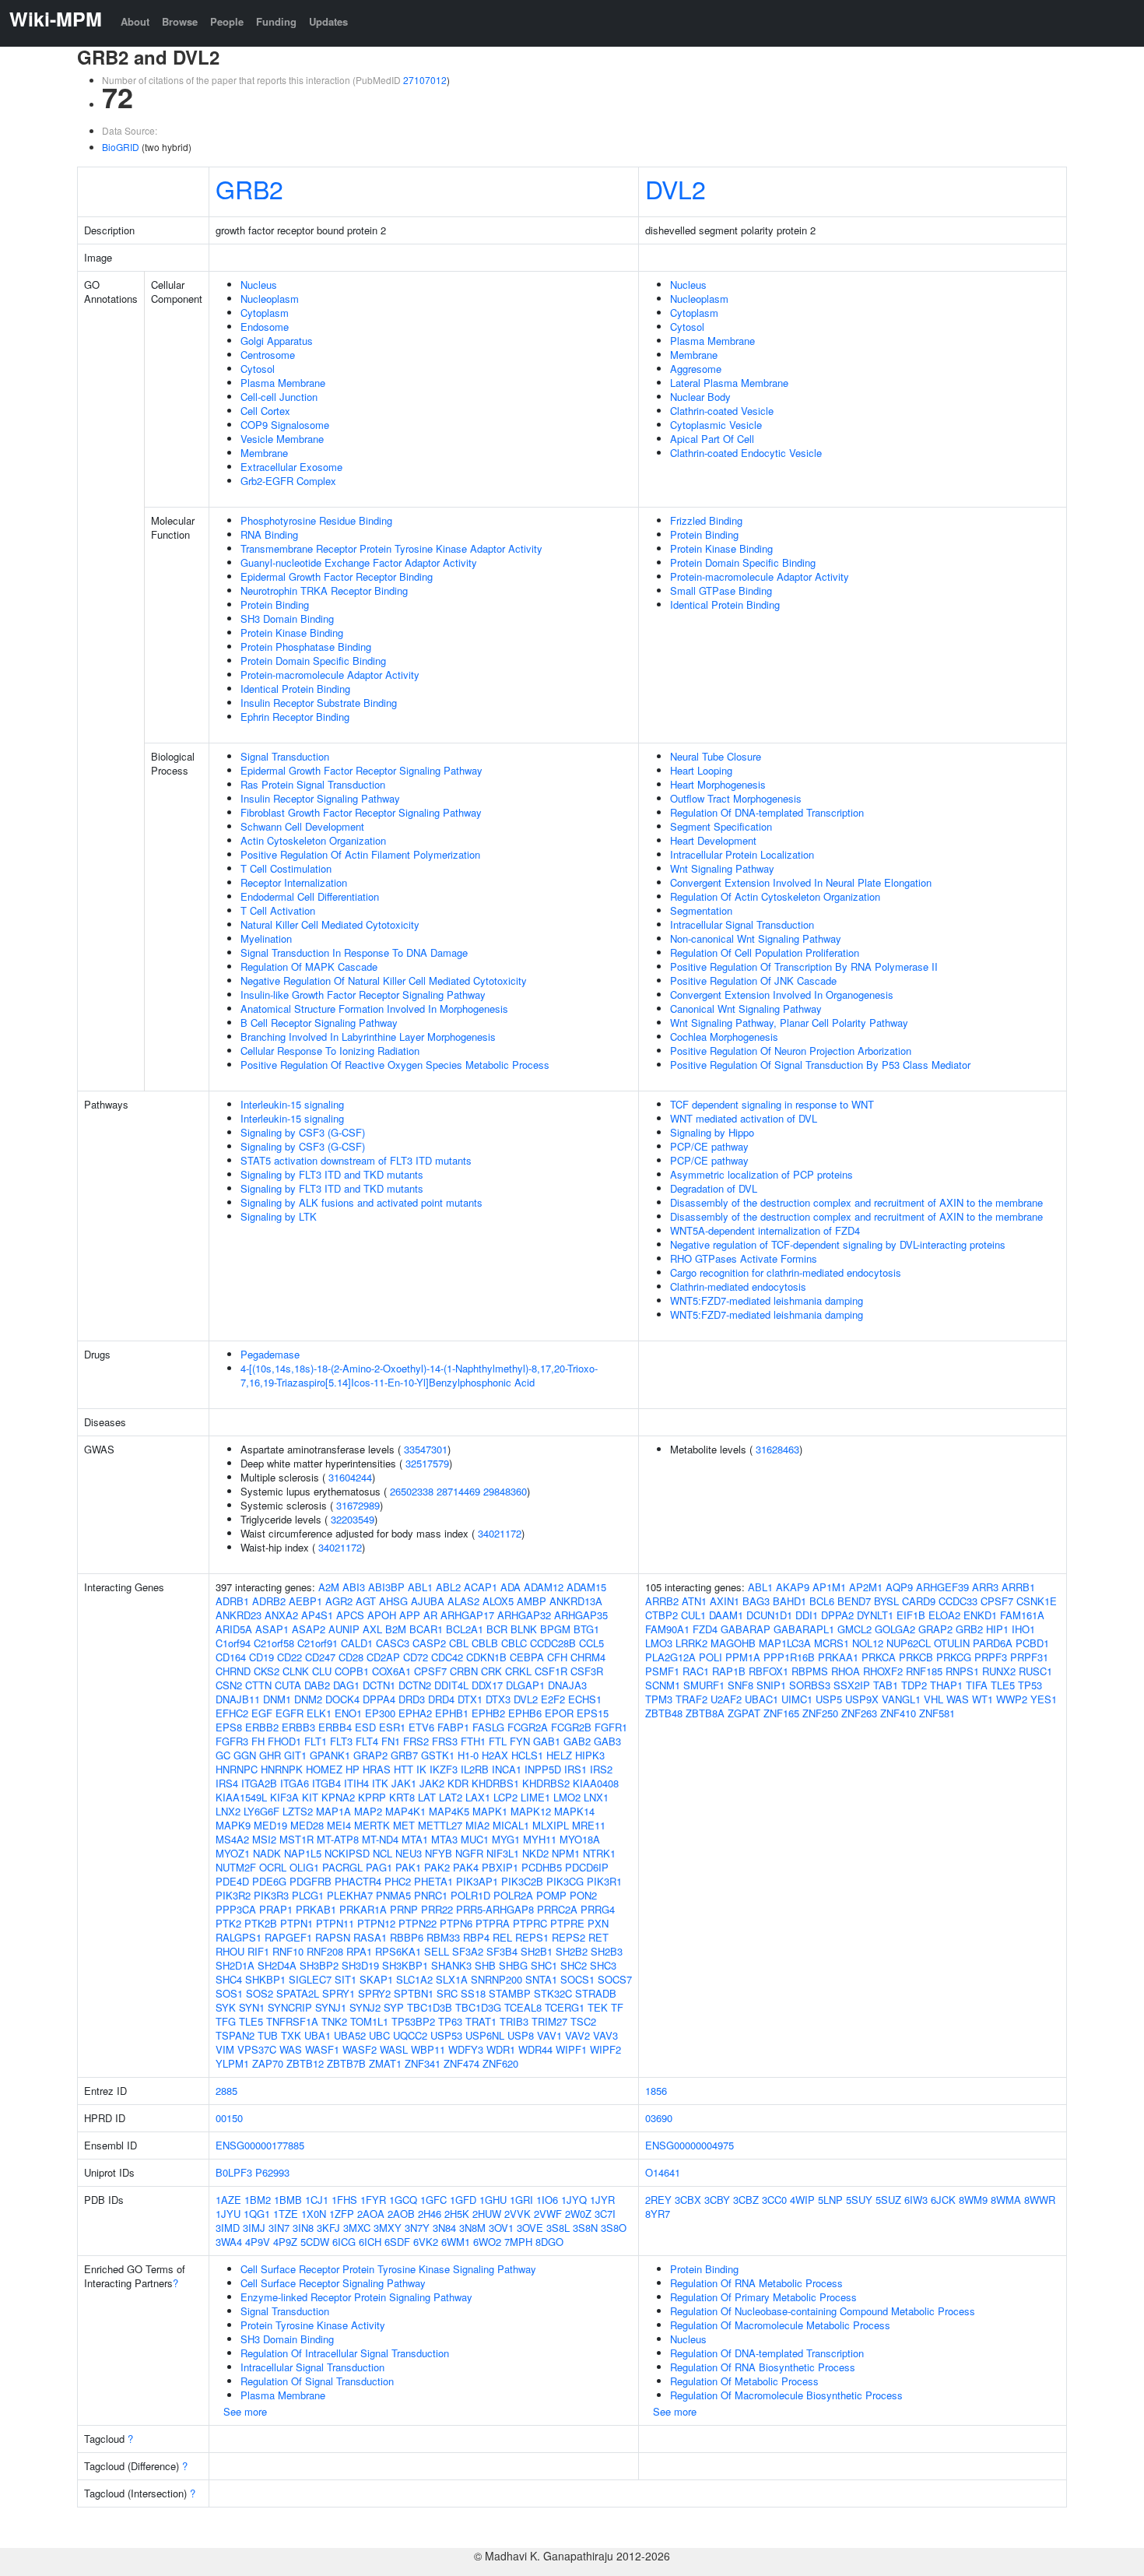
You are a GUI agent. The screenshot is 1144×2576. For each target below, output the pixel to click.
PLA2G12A (670, 1657)
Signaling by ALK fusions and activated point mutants (361, 1202)
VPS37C (257, 2049)
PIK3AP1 (477, 1881)
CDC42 (447, 1657)
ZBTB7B (346, 2063)
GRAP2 (370, 1755)
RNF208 (325, 1951)
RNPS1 (962, 1671)
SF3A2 (468, 1951)
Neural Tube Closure (716, 756)
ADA (511, 1587)
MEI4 (339, 1825)
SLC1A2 (414, 1979)
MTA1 (415, 1839)
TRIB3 (514, 2021)
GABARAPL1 (804, 1629)
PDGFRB (311, 1881)
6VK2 (426, 2242)
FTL (498, 1741)
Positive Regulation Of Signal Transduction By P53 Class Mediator (820, 1065)
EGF (262, 1713)
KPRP (372, 1797)
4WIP (802, 2200)
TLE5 (251, 2021)
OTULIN (952, 1643)
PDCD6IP (587, 1867)
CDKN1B (486, 1657)
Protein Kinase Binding (292, 633)
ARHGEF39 (942, 1587)
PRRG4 (598, 1909)
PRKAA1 (838, 1657)
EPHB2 (488, 1713)
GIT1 (295, 1755)
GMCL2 (854, 1629)
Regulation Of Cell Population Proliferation (765, 952)
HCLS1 (527, 1755)
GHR (270, 1755)
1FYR (373, 2200)
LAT (427, 1797)
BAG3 (756, 1601)
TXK (291, 2035)
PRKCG (954, 1657)
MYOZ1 (233, 1853)
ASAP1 (272, 1629)
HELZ (559, 1755)
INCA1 (507, 1769)
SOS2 (260, 1993)
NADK (267, 1853)
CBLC (514, 1643)
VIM (225, 2049)
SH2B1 (537, 1951)
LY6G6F (261, 1811)
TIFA (977, 1685)
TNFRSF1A (292, 2021)
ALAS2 (463, 1601)
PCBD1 (1032, 1643)
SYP (394, 2007)
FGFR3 (232, 1741)
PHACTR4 (358, 1881)
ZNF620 (500, 2063)
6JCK (943, 2200)
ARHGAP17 (467, 1615)
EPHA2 (415, 1713)
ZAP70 (268, 2063)
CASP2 (429, 1643)
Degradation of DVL (714, 1188)
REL (502, 1937)
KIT (310, 1797)
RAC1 (696, 1671)
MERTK (372, 1825)
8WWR (1040, 2200)
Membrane (264, 453)
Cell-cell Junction (279, 397)
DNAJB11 (238, 1699)
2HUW (487, 2214)
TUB (268, 2035)
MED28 (307, 1825)
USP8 (521, 2035)
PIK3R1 (604, 1881)
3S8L (558, 2228)
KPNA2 (338, 1797)
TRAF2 (691, 1699)
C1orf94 (233, 1643)
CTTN (258, 1685)
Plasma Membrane (283, 383)
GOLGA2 (895, 1629)
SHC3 (603, 1965)
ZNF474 (461, 2063)
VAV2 (577, 2035)
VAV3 (605, 2035)
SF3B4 (502, 1951)
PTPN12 (376, 1923)
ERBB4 (335, 1727)
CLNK (296, 1671)
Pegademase (270, 1354)
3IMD (228, 2228)
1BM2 (258, 2200)
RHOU (230, 1951)
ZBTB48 (664, 1713)
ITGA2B (259, 1783)
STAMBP (510, 1993)
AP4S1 (317, 1615)
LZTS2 (298, 1811)
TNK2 (334, 2021)
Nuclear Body (700, 397)
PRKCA (879, 1657)
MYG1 (506, 1839)
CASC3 (393, 1643)
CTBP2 (661, 1615)
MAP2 (368, 1811)
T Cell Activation (278, 910)
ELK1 (319, 1713)
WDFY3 (466, 2049)
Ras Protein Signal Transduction (313, 784)
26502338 (412, 1491)
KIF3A (284, 1797)
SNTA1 (541, 1979)
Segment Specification (721, 826)
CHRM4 (588, 1657)
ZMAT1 (385, 2063)
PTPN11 (335, 1923)
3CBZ (746, 2200)
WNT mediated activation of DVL (744, 1118)
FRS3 (445, 1741)
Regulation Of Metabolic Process (744, 2381)
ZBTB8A (705, 1713)
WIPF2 (605, 2049)
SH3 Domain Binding (287, 619)
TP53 (1030, 1685)
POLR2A (513, 1895)
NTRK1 (599, 1853)
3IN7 (279, 2228)
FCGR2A (528, 1727)
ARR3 (985, 1587)
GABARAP (746, 1629)
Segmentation (701, 910)
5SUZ (888, 2200)
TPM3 (659, 1699)
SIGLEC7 (310, 1979)
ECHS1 (585, 1699)
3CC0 (774, 2200)
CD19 (261, 1657)
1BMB (288, 2200)
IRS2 (601, 1769)
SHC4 (229, 1979)
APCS (350, 1615)
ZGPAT (744, 1713)
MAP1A (333, 1811)
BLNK (524, 1629)
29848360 (505, 1491)
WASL (394, 2049)
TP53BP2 (413, 2021)
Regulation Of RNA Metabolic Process (756, 2283)
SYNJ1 (331, 2007)
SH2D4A (277, 1965)
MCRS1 (832, 1643)
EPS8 (229, 1727)
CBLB (485, 1643)
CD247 (320, 1657)
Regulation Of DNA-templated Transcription (767, 812)
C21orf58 (274, 1643)
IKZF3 (444, 1769)
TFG (226, 2021)
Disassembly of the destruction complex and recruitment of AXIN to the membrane (856, 1202)
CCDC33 (958, 1601)
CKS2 (267, 1671)
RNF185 (924, 1671)
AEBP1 (305, 1601)
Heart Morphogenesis (718, 784)
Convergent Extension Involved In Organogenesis (782, 995)
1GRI (521, 2200)
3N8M (472, 2228)
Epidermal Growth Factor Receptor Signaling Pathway (361, 770)
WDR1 (501, 2049)
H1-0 (468, 1755)
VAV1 (549, 2035)
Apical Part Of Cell (712, 439)
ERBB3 (298, 1727)
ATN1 (694, 1601)
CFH (557, 1657)
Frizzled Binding (706, 520)
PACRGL (342, 1867)
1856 (656, 2091)
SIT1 (346, 1979)
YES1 (1044, 1699)
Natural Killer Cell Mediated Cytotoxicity (330, 924)
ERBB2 (262, 1727)
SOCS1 (577, 1979)
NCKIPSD (347, 1853)
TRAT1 (481, 2021)
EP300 (380, 1713)
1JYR (602, 2200)
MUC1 (475, 1839)
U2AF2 (726, 1699)
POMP (551, 1895)
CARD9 (919, 1601)
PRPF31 (1029, 1657)
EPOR (559, 1713)
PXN (598, 1923)
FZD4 (705, 1629)
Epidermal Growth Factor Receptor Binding (337, 576)
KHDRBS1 (495, 1783)
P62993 (272, 2172)
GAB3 (607, 1741)
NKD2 (535, 1853)
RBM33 (443, 1937)
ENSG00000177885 (260, 2145)
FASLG (488, 1727)
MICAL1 (511, 1825)
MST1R (297, 1839)
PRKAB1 (316, 1909)
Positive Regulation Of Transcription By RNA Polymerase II (804, 966)
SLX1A (452, 1979)
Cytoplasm (265, 313)
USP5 (829, 1699)
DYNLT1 (875, 1615)
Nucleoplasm (270, 299)
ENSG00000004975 (690, 2145)
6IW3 (916, 2200)
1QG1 (257, 2214)
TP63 (450, 2021)
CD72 (416, 1657)
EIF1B (911, 1615)
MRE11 (589, 1825)
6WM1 (456, 2242)
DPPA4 (379, 1699)
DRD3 (412, 1699)
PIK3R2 (233, 1895)
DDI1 (807, 1615)
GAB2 (577, 1741)
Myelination (266, 938)
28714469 (458, 1491)
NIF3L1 (503, 1853)
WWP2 (1012, 1699)
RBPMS (810, 1671)
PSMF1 (662, 1671)
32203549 (353, 1519)
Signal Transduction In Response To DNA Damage (354, 952)
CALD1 (357, 1643)
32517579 (427, 1463)
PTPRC (530, 1923)
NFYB (439, 1853)
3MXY (388, 2228)
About (135, 21)
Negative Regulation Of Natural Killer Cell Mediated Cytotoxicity (384, 980)
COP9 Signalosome (285, 425)
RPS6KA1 (398, 1951)
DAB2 (317, 1685)
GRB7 (404, 1755)
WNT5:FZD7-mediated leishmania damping (767, 1300)
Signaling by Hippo (712, 1132)
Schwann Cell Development (302, 826)
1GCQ (403, 2200)
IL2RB (475, 1769)
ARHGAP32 (524, 1615)
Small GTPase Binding (721, 590)
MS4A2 (232, 1839)
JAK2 (432, 1783)
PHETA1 (433, 1881)
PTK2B (261, 1923)
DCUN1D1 (769, 1615)
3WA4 (229, 2242)
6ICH (370, 2242)
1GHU (493, 2200)
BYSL (886, 1601)
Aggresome (696, 369)
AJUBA (428, 1601)
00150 (229, 2118)
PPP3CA (236, 1909)
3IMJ (254, 2228)
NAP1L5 (303, 1853)
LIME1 (535, 1797)
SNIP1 (771, 1685)
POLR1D (470, 1895)
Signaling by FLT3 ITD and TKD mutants (332, 1174)
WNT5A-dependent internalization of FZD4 (765, 1230)
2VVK (518, 2214)
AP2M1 (866, 1587)
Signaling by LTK (279, 1216)
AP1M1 (829, 1587)
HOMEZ (324, 1769)
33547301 (426, 1449)
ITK (380, 1783)
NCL (383, 1853)
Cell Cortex (265, 411)
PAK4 (466, 1867)
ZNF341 (423, 2063)
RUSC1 (1035, 1671)
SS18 (473, 1993)
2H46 (430, 2214)
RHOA (846, 1671)
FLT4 (367, 1741)
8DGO (549, 2242)
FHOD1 (284, 1741)
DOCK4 (342, 1699)
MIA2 (477, 1825)
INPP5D (543, 1769)
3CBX (688, 2200)
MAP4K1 (405, 1811)
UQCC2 (410, 2035)
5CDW (315, 2242)
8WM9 (973, 2200)
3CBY (717, 2200)
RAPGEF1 (288, 1937)
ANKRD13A (576, 1601)
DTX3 (498, 1699)
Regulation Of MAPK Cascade (309, 966)
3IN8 (303, 2228)
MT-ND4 (380, 1839)
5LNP (830, 2200)
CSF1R (551, 1671)
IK (421, 1769)
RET (598, 1937)
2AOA (371, 2214)
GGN (245, 1755)
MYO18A (580, 1839)
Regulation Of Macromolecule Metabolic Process (780, 2325)
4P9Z (285, 2242)
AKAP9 (793, 1587)
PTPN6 (456, 1923)
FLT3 (341, 1741)
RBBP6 (407, 1937)
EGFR (290, 1713)
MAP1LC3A (785, 1643)
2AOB (401, 2214)
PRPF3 (991, 1657)
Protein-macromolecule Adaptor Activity (330, 675)
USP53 (446, 2035)
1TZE (286, 2214)
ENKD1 (980, 1615)
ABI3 (354, 1587)
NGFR (469, 1853)
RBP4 (476, 1937)
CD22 (290, 1657)
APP (410, 1615)
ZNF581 (937, 1713)
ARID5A (234, 1629)
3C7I (605, 2214)
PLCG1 (308, 1895)
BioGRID (121, 147)
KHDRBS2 (546, 1783)
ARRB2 (662, 1601)
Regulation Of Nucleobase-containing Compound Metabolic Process (823, 2311)
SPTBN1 (414, 1993)
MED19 (270, 1825)
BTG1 (586, 1629)
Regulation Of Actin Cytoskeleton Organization (775, 896)
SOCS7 (615, 1979)
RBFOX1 (769, 1671)
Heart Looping (701, 770)
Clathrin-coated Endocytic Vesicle (746, 453)
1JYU (228, 2214)
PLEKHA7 (350, 1895)
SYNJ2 (365, 2007)
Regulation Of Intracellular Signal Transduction (345, 2353)
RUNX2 (999, 1671)
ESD (365, 1727)
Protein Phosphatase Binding (306, 647)
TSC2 (583, 2021)
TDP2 (914, 1685)
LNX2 (228, 1811)
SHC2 (574, 1965)
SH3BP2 (319, 1965)
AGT (366, 1601)
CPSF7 (430, 1671)
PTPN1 (297, 1923)
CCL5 (591, 1643)
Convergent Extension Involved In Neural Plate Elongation (801, 882)
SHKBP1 (265, 1979)
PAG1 (379, 1867)
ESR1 (392, 1727)
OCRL (273, 1867)
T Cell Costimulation (286, 868)
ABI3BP (386, 1587)
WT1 (983, 1699)
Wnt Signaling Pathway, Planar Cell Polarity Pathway (789, 1023)
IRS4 (227, 1783)
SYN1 (252, 2007)
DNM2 (308, 1699)
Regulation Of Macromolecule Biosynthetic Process (786, 2395)
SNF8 (740, 1685)
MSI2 (264, 1839)
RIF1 (258, 1951)
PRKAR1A (363, 1909)
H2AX (495, 1755)
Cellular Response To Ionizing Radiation (330, 1051)
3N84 (444, 2228)
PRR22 (437, 1909)
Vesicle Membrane (282, 439)
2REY (658, 2200)
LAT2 (451, 1797)
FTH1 (473, 1741)
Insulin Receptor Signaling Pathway (320, 798)
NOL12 (868, 1643)
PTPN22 (418, 1923)
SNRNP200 (497, 1979)
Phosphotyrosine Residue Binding (316, 520)
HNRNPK (282, 1769)
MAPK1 (490, 1811)
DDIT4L (451, 1685)
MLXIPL (551, 1825)
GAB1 (547, 1741)
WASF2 (360, 2049)
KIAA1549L (241, 1797)
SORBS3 (810, 1685)
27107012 (425, 80)
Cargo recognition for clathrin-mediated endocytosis (786, 1272)
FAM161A (1022, 1615)
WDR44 (535, 2049)
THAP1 (946, 1685)
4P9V (258, 2242)
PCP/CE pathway (709, 1146)
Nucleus (259, 285)
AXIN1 (725, 1601)
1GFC (433, 2200)
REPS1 (532, 1937)
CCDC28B (553, 1643)
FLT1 (316, 1741)
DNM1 (277, 1699)
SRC (447, 1993)
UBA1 (318, 2035)
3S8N (585, 2228)
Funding (276, 21)
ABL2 (448, 1587)
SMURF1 (704, 1685)
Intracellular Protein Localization (742, 854)
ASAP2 (309, 1629)
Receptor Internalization (294, 882)
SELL (437, 1951)
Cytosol (258, 369)
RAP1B (729, 1671)
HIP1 (997, 1629)
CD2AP (383, 1657)
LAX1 (478, 1797)
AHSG (393, 1601)
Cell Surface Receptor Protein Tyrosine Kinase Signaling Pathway (388, 2269)
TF (617, 2007)
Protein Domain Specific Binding (313, 661)
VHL (933, 1699)
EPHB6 (525, 1713)
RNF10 (288, 1951)
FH (258, 1741)
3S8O (614, 2228)
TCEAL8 (523, 2007)
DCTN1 (379, 1685)
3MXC (357, 2228)
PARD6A (993, 1643)
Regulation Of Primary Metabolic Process (763, 2297)
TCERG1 (565, 2007)
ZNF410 (898, 1713)
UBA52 (350, 2035)
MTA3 (444, 1839)
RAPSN (333, 1937)
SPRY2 (374, 1993)
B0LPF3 (234, 2172)
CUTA (288, 1685)
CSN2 (229, 1685)
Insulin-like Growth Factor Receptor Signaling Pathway (363, 995)
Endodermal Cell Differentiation (310, 896)
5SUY (859, 2200)
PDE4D (232, 1881)
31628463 (777, 1449)
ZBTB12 (305, 2063)
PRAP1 (276, 1909)
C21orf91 (318, 1643)
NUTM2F (236, 1867)
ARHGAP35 (581, 1615)
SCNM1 (663, 1685)
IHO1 (1023, 1629)
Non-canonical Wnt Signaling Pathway (756, 938)
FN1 (391, 1741)
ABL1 (420, 1587)
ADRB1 (232, 1601)
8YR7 (658, 2214)
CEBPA (527, 1657)
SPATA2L (298, 1993)
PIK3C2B (522, 1881)
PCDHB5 (542, 1867)
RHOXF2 (883, 1671)
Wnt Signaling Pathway (722, 868)
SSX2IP (852, 1685)
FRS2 (416, 1741)
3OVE (530, 2228)
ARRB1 (1018, 1587)
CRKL (518, 1671)
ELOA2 (944, 1615)
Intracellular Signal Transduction (742, 924)
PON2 (583, 1895)
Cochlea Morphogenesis (724, 1037)
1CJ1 (317, 2200)
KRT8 (402, 1797)
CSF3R (587, 1671)
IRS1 (576, 1769)
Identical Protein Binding (295, 689)
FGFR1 (611, 1727)
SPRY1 (339, 1993)
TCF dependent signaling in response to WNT (772, 1104)
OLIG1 (304, 1867)
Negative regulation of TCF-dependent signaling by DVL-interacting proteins (838, 1244)
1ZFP (342, 2214)
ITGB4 (326, 1783)
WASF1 (322, 2049)
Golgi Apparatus (277, 341)
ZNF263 (859, 1713)
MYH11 (540, 1839)
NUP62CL (909, 1643)
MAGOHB (733, 1643)
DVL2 (676, 188)
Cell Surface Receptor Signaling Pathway (333, 2283)
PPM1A (743, 1657)
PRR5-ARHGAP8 (495, 1909)
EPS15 (593, 1713)
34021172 (500, 1533)
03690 (659, 2118)
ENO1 (348, 1713)
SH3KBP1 (405, 1965)
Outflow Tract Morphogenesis (736, 798)
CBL (459, 1643)
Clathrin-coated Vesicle (722, 411)
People (227, 21)
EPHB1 (452, 1713)
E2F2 (553, 1699)
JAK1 (404, 1783)
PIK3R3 (271, 1895)
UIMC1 (797, 1699)
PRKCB (916, 1657)
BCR (497, 1629)
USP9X (862, 1699)
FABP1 (453, 1727)
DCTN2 (415, 1685)
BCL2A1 (465, 1629)
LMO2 (567, 1797)
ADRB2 (269, 1601)
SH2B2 (572, 1951)
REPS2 (568, 1937)
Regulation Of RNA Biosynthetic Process (763, 2367)
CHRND (233, 1671)
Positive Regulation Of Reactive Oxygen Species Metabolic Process (395, 1065)
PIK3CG (565, 1881)
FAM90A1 (667, 1629)
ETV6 (421, 1727)
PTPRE (567, 1923)
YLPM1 (232, 2063)
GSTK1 (438, 1755)
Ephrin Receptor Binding (295, 717)
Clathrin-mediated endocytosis (738, 1286)
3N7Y (417, 2228)
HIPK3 (590, 1755)
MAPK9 (233, 1825)
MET (404, 1825)
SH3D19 (360, 1965)
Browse (180, 21)
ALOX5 (498, 1601)
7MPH (518, 2242)
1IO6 (547, 2200)
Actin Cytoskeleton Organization (313, 840)
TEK (598, 2007)
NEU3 (409, 1853)
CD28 (351, 1657)
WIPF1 (571, 2049)
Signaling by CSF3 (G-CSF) (303, 1132)
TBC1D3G (478, 2007)
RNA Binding (269, 534)
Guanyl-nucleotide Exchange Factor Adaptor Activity (359, 562)
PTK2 (228, 1923)
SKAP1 (376, 1979)
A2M (329, 1587)
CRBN (464, 1671)
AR (430, 1615)
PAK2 (437, 1867)
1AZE (228, 2200)
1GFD (463, 2200)
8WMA (1006, 2200)
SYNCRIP (290, 2007)
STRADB (596, 1993)
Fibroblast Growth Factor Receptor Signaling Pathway (361, 812)
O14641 (663, 2172)
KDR (458, 1783)
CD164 (231, 1657)
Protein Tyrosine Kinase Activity (313, 2325)
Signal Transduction (285, 756)
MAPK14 (574, 1811)
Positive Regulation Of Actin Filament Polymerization (360, 854)
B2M (396, 1629)
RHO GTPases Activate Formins (744, 1258)
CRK (491, 1671)
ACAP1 (481, 1587)
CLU (322, 1671)
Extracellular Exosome (291, 467)
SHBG (513, 1965)
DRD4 (441, 1699)
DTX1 (470, 1699)
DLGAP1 (525, 1685)
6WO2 (487, 2242)
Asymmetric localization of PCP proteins (761, 1174)
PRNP (404, 1909)
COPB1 (352, 1671)
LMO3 (659, 1643)
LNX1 (596, 1797)
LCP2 (505, 1797)
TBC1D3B (430, 2007)
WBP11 (428, 2049)
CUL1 (693, 1615)
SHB (485, 1965)
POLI (711, 1657)
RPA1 (359, 1951)
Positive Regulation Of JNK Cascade (753, 980)
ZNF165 (781, 1713)
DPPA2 (837, 1615)
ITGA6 (295, 1783)
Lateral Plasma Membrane (729, 383)
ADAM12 (544, 1587)
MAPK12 (531, 1811)
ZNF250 (820, 1713)
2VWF (548, 2214)
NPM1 (566, 1853)
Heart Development (713, 840)
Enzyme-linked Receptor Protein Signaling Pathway (356, 2297)
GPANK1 (330, 1755)
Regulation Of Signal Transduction (317, 2381)
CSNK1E (1037, 1601)
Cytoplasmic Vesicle (716, 425)
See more (245, 2411)
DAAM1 (726, 1615)
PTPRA (493, 1923)
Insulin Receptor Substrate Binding (319, 703)
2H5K (457, 2214)
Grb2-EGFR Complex (288, 481)
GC (223, 1755)
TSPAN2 (235, 2035)
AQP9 (899, 1587)
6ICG (344, 2242)
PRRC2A (557, 1909)
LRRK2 (691, 1643)
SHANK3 (451, 1965)
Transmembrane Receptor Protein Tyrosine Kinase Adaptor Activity (391, 548)
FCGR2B (571, 1727)
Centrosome (268, 355)
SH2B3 (607, 1951)
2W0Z (578, 2214)
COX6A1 (391, 1671)
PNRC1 (431, 1895)
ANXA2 (281, 1615)
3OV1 (501, 2228)
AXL (372, 1629)
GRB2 (249, 188)
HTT (404, 1769)
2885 (226, 2091)
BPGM (555, 1629)
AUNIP (344, 1629)
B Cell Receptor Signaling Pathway (319, 1023)
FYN (520, 1741)
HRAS (377, 1769)
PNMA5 (393, 1895)
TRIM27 (549, 2021)
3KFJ (328, 2228)
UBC (379, 2035)
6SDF (397, 2242)
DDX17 (487, 1685)
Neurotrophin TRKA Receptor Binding (324, 590)
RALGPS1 (239, 1937)
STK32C (553, 1993)
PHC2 (398, 1881)
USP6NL (485, 2035)
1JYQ (574, 2200)
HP (353, 1769)
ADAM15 (586, 1587)
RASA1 (370, 1937)
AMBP (532, 1601)
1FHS (344, 2200)
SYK (226, 2007)
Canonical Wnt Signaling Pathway (746, 1009)
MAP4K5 (449, 1811)
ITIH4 (356, 1783)
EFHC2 (232, 1713)
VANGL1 (901, 1699)
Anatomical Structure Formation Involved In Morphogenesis (374, 1009)
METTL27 (440, 1825)
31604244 (350, 1477)
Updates (328, 21)
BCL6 (822, 1601)
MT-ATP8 (338, 1839)
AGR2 (339, 1601)
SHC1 (544, 1965)
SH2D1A (235, 1965)
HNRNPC (237, 1769)
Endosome (265, 327)
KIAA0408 (596, 1783)
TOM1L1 (369, 2021)
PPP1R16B (789, 1657)
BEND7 (854, 1601)
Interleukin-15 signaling (292, 1104)
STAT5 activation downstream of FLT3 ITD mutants (356, 1160)
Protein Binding (275, 604)
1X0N (314, 2214)
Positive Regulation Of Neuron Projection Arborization (791, 1051)
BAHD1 (790, 1601)
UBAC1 (761, 1699)
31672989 (358, 1505)
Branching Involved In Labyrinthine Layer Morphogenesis (368, 1037)
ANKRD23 (239, 1615)
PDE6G (269, 1881)
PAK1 (408, 1867)
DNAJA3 (567, 1685)
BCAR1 (426, 1629)
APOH (382, 1615)
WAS (291, 2049)
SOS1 (229, 1993)
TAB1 (886, 1685)
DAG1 (346, 1685)
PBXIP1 (500, 1867)
